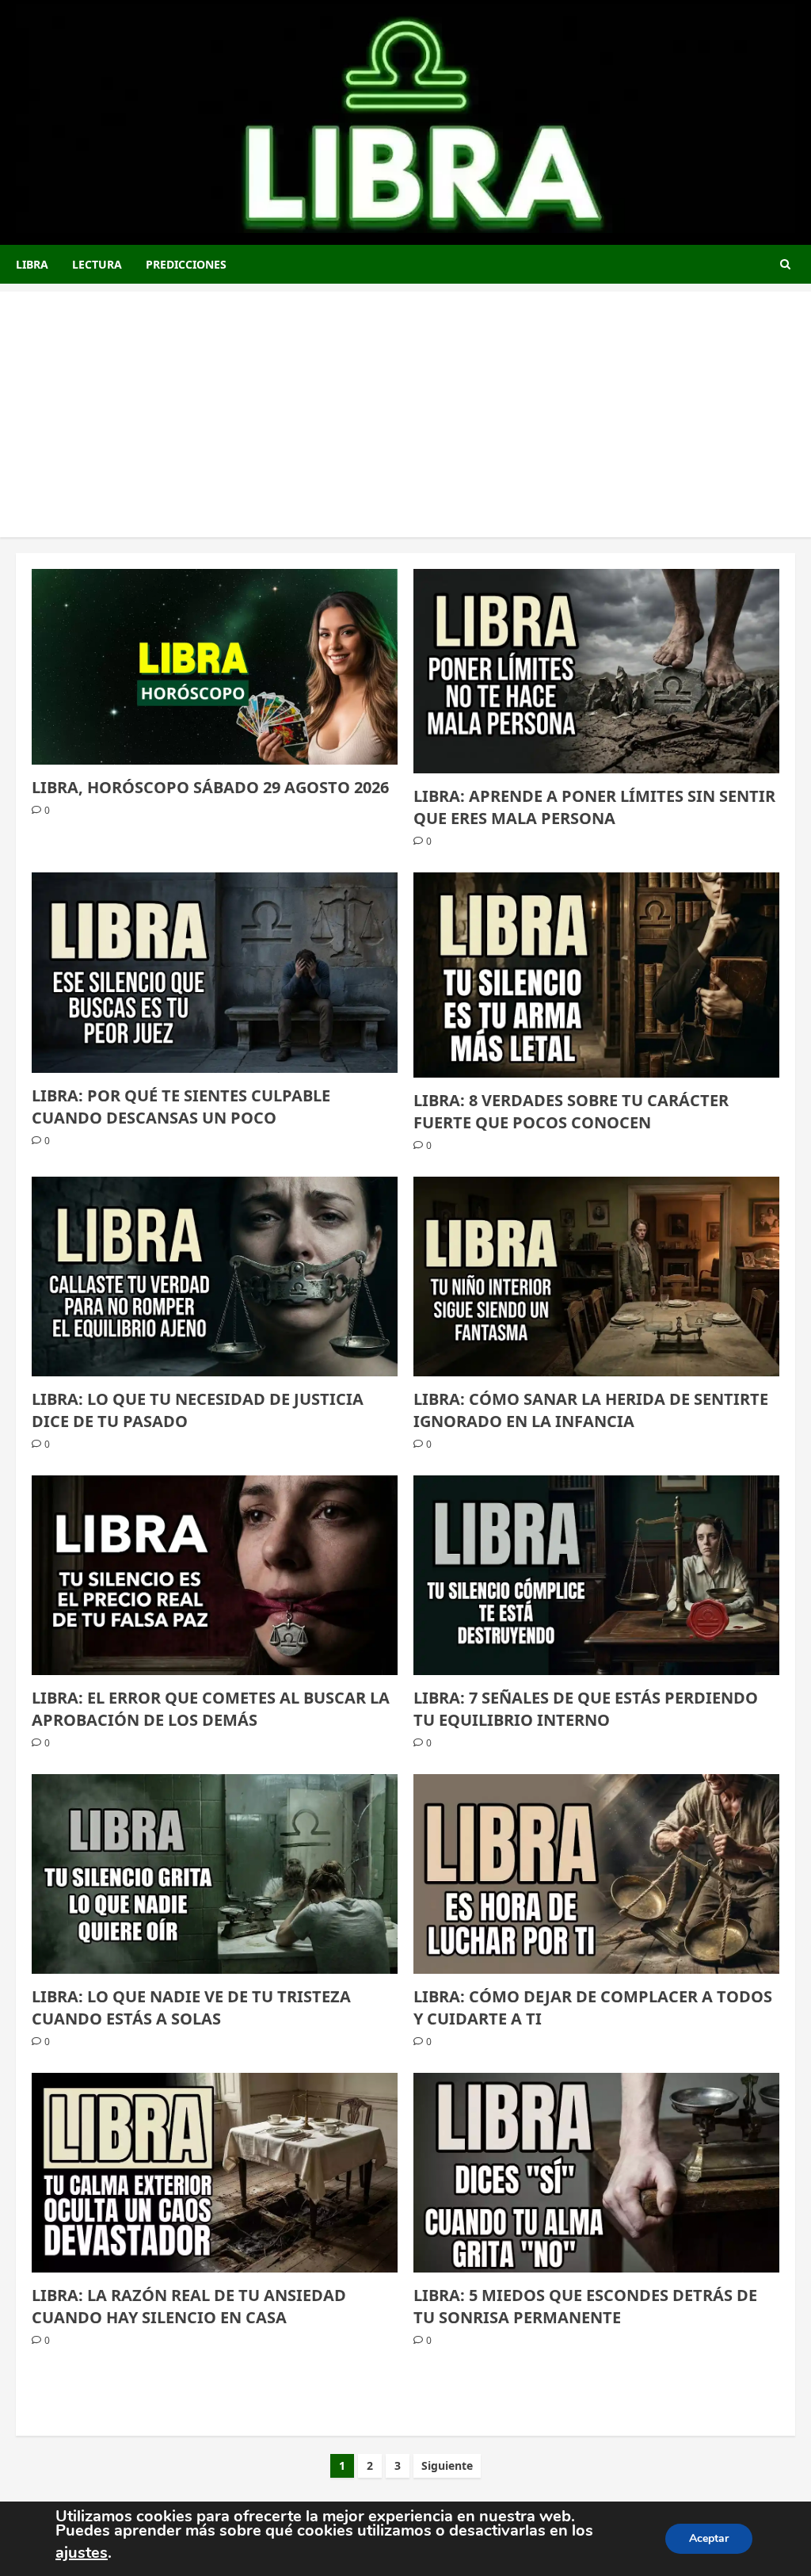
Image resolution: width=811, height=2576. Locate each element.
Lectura (97, 264)
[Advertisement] (405, 403)
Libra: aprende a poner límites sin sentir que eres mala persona (594, 807)
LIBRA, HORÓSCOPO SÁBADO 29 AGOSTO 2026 (210, 787)
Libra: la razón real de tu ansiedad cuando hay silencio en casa (189, 2306)
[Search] (785, 264)
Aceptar (709, 2538)
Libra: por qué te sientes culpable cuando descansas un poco (181, 1107)
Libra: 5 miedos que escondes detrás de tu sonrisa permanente (585, 2306)
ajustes (82, 2553)
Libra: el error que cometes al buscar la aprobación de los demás (211, 1709)
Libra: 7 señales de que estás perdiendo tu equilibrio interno (586, 1709)
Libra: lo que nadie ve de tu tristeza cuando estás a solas (191, 2007)
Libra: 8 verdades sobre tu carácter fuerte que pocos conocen (571, 1111)
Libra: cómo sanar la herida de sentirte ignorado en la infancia (591, 1410)
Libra (32, 264)
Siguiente (447, 2465)
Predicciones (186, 264)
